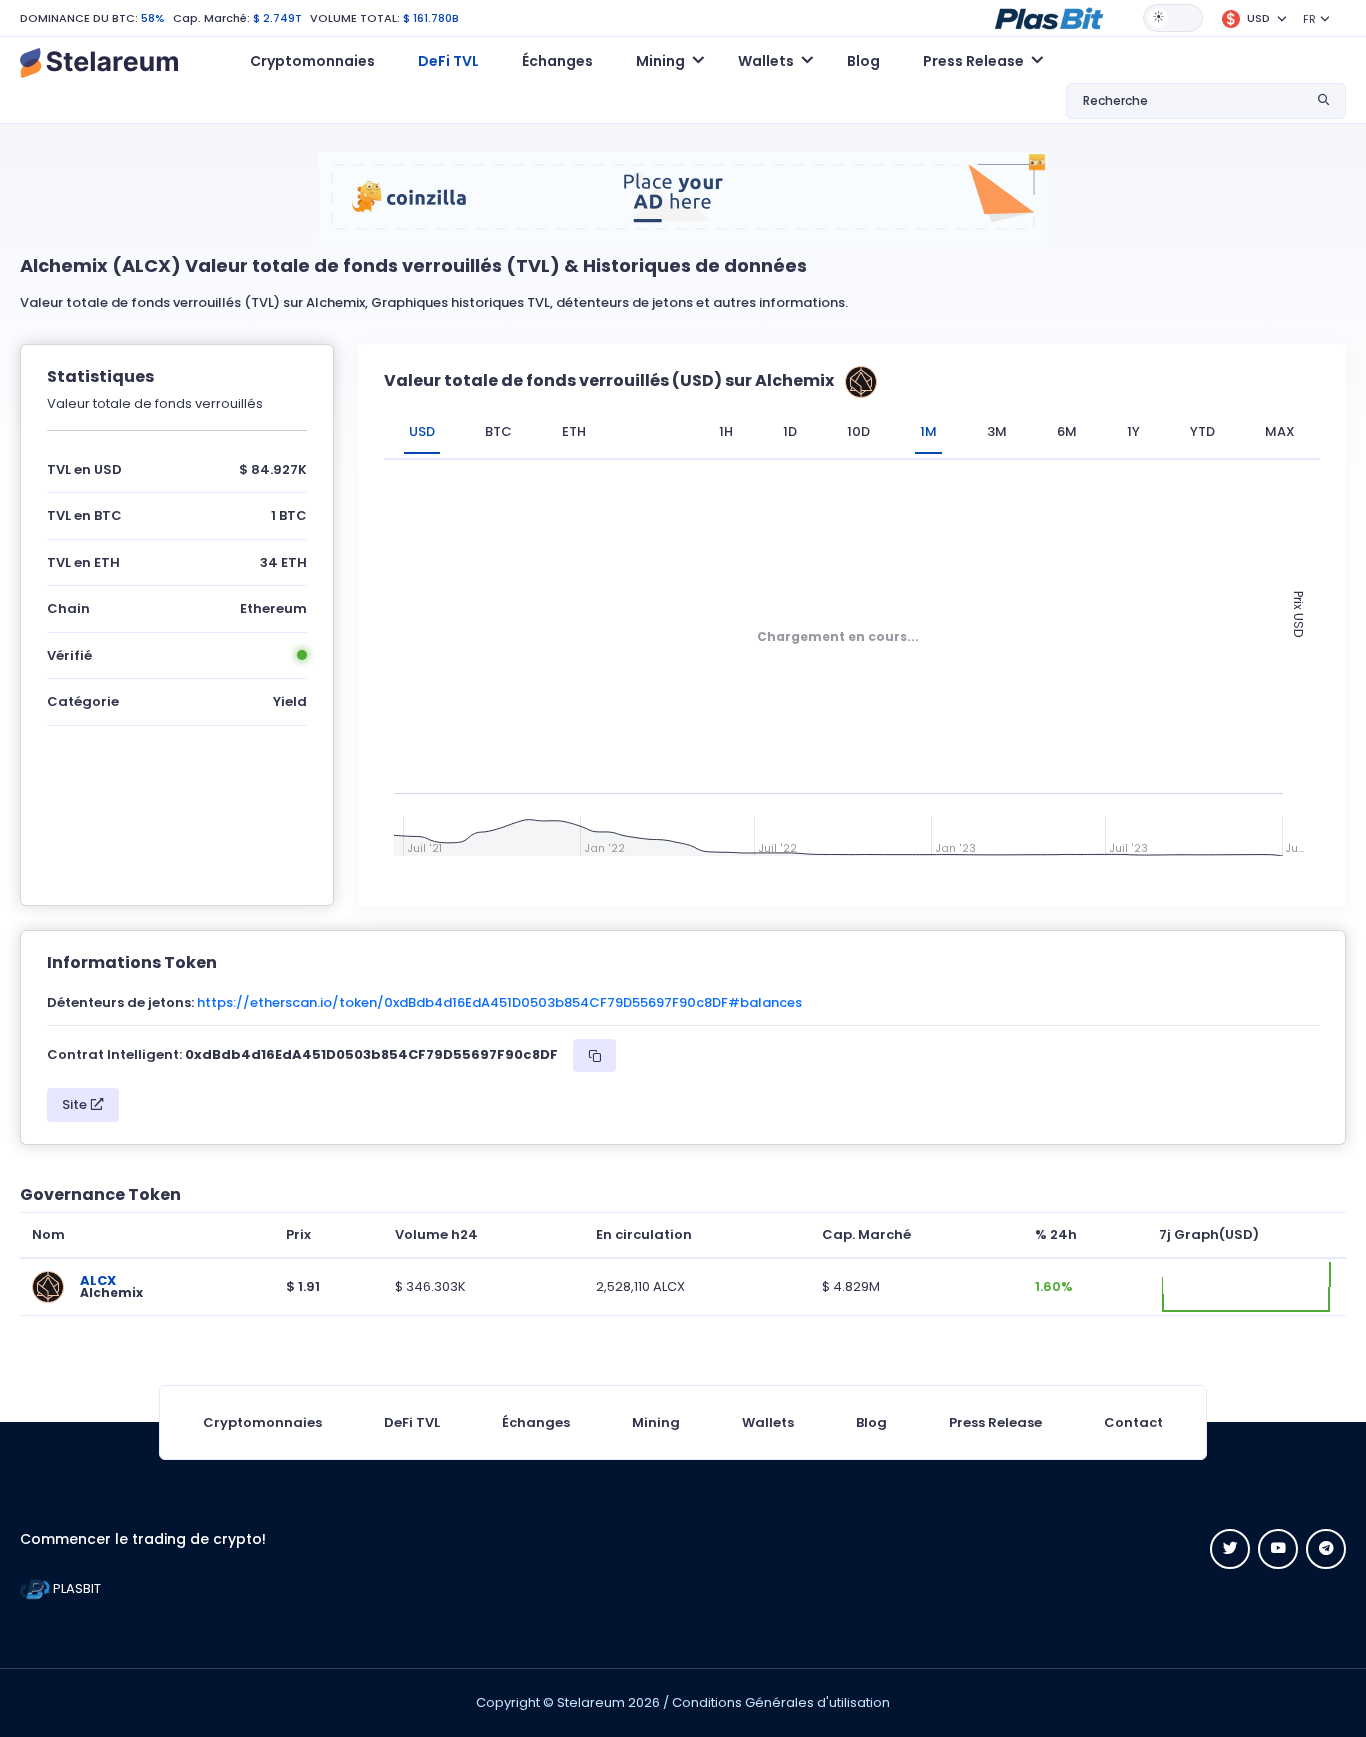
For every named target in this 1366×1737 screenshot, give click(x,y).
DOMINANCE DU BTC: (79, 18)
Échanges (557, 61)
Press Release (995, 1422)
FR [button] (1309, 19)
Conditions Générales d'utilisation (781, 1702)
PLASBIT (75, 1588)
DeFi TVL (448, 61)
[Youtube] (1278, 1549)
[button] (1049, 17)
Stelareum (591, 1702)
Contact (1133, 1422)
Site (76, 1104)
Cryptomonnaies (312, 61)
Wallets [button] (766, 61)
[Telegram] (1326, 1549)
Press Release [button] (973, 61)
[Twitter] (1230, 1549)
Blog (863, 61)
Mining (656, 1422)
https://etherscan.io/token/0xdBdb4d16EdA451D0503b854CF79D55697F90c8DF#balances (499, 1002)
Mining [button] (660, 61)
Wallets (768, 1422)
